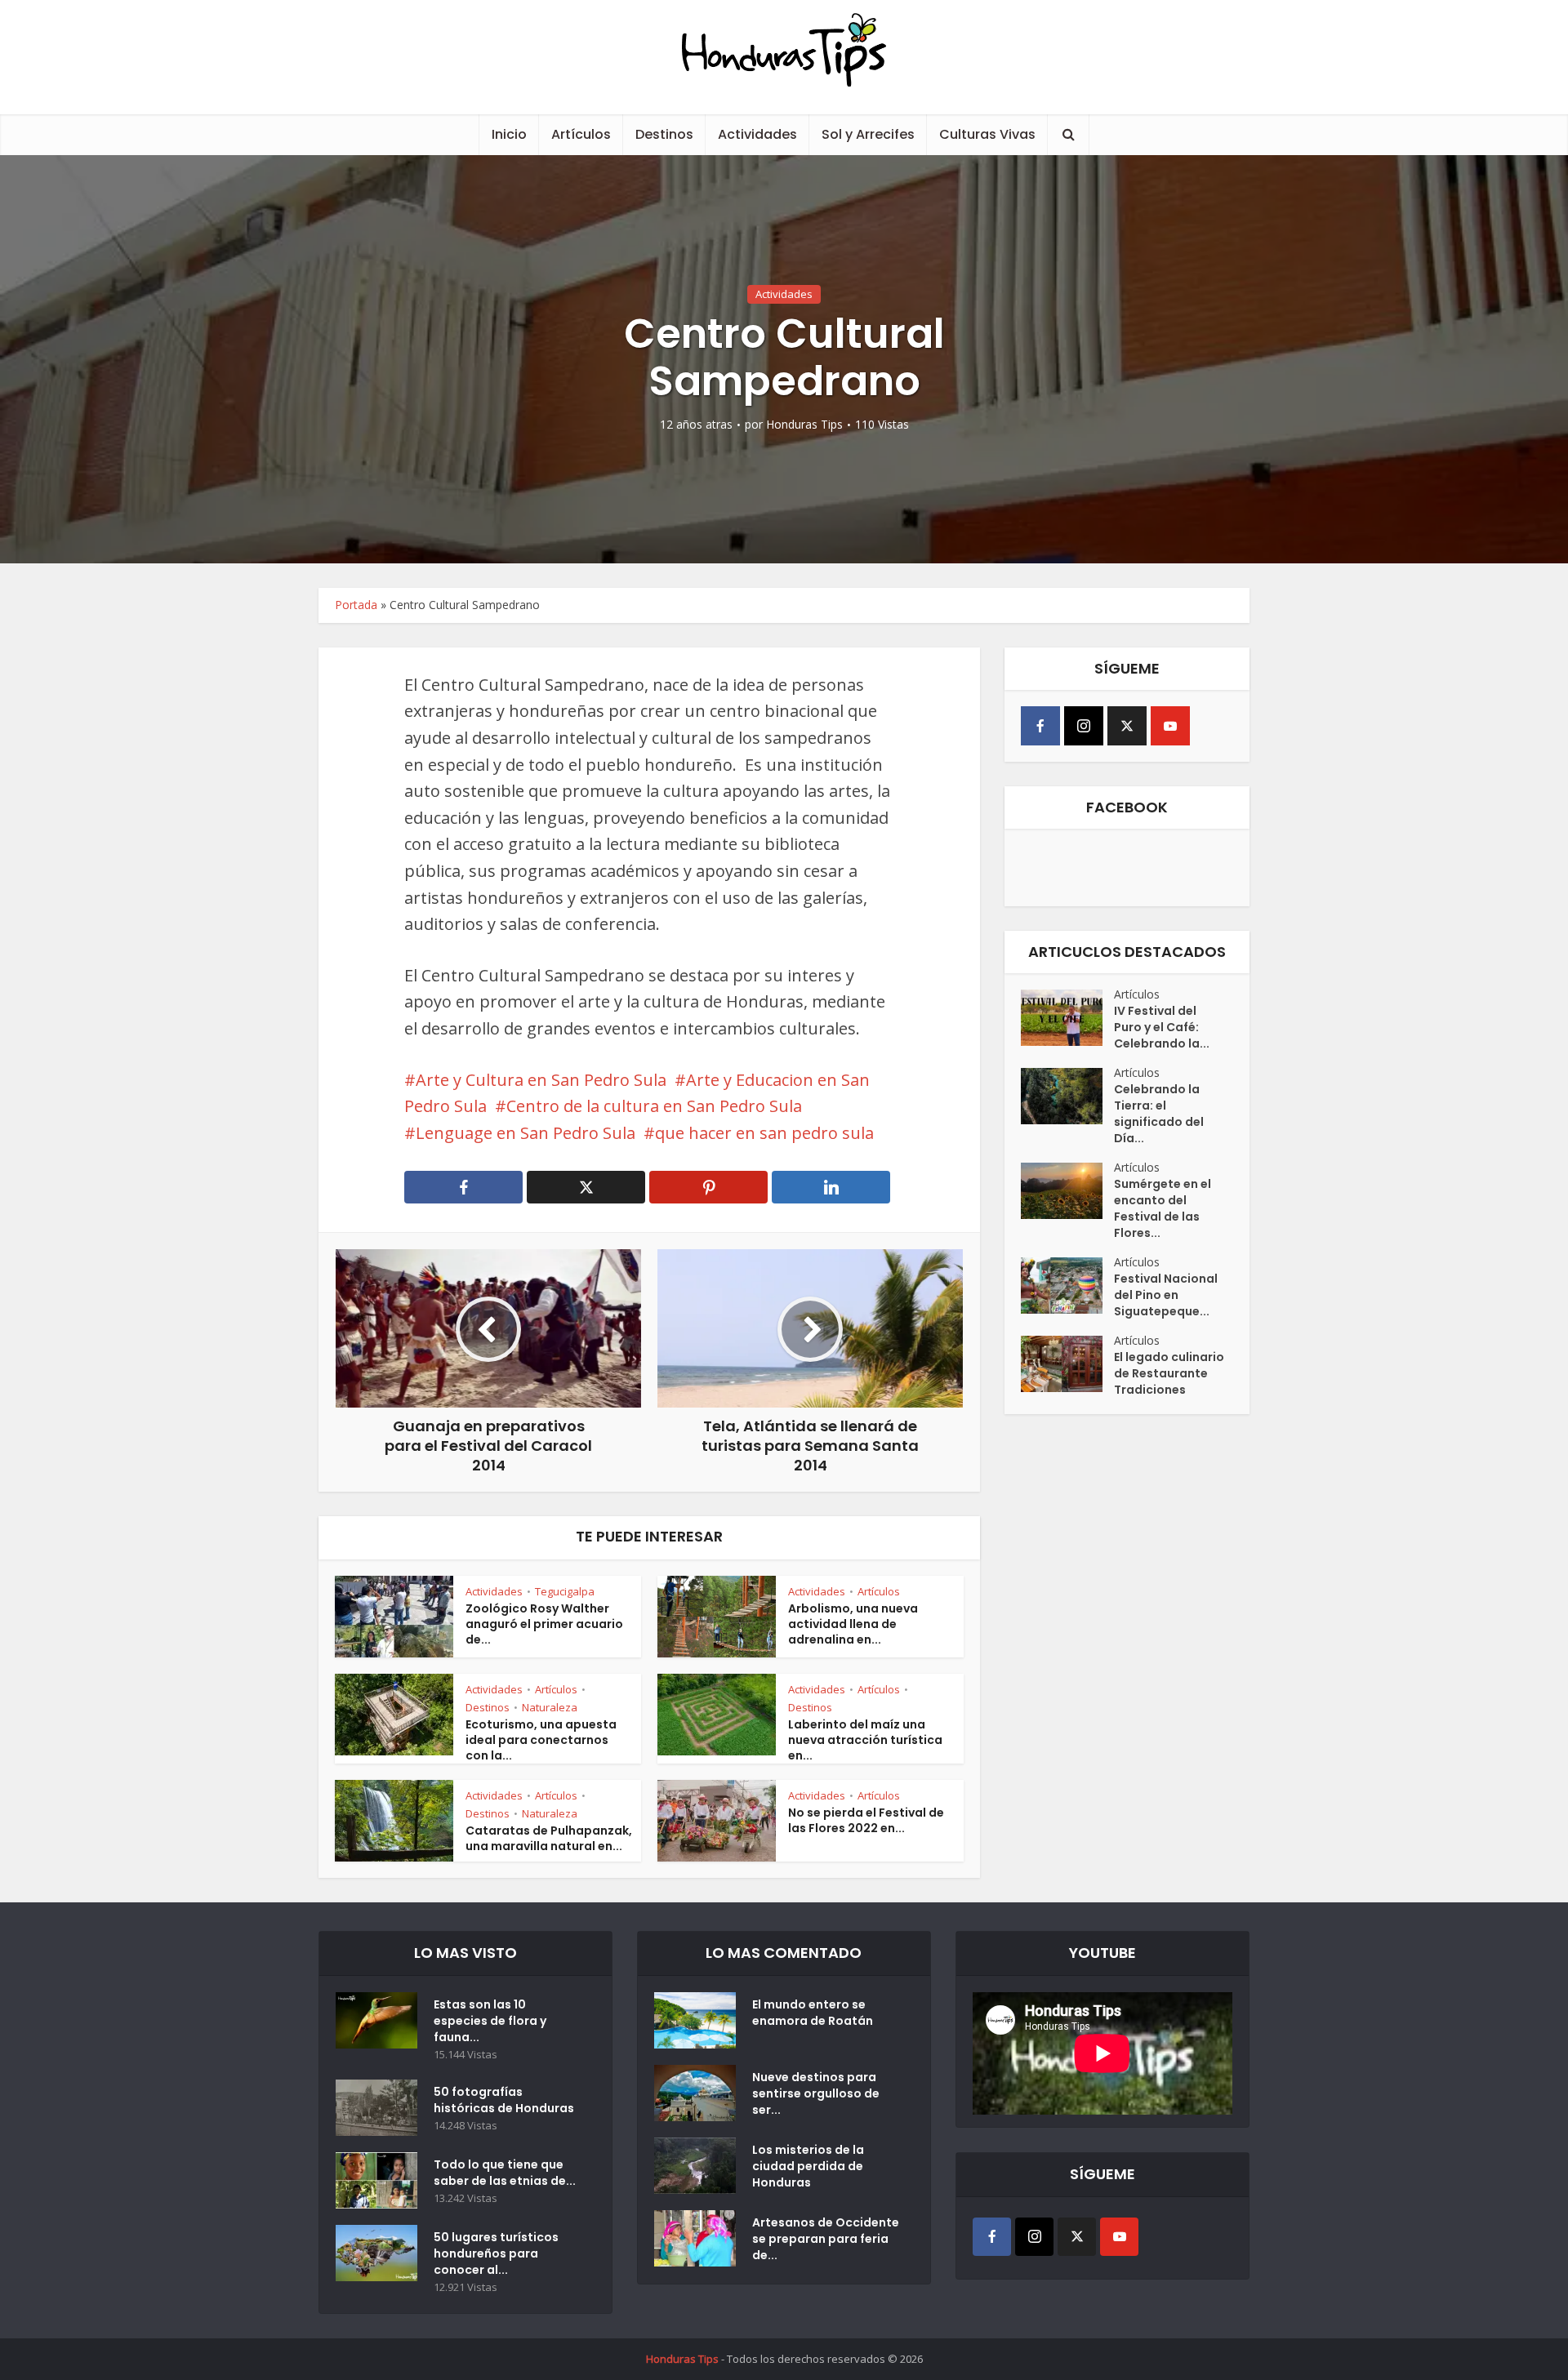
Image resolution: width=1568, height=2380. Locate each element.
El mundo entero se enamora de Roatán (813, 2013)
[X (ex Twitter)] (1127, 726)
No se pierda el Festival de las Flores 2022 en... (866, 1820)
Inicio (509, 134)
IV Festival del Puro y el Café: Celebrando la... (1162, 1027)
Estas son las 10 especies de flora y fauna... (490, 2021)
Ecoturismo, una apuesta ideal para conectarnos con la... (541, 1740)
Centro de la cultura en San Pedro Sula (654, 1106)
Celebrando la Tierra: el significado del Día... (1159, 1114)
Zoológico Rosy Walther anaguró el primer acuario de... (544, 1624)
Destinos (664, 134)
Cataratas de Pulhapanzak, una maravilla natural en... (549, 1838)
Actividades (757, 134)
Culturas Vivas (987, 134)
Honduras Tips (804, 425)
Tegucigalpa (565, 1591)
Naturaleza (550, 1707)
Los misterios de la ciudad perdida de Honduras (808, 2166)
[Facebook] (1040, 726)
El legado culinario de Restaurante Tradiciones (1169, 1373)
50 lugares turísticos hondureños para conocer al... (496, 2253)
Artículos (581, 134)
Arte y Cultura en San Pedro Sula (541, 1080)
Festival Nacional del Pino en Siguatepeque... (1166, 1295)
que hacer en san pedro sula (764, 1133)
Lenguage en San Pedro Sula (526, 1133)
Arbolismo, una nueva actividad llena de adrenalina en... (853, 1624)
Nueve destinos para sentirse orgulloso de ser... (816, 2093)
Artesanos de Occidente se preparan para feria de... (826, 2239)
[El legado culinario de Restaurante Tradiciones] (1067, 1364)
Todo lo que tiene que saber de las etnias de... (505, 2173)
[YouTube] (1170, 726)
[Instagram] (1084, 726)
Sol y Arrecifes (868, 134)
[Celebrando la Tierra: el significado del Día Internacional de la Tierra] (1067, 1096)
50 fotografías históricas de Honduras (506, 2100)
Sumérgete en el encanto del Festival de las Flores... (1163, 1208)
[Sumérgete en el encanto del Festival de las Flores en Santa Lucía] (1067, 1191)
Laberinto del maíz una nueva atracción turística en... (865, 1740)
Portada (356, 605)
